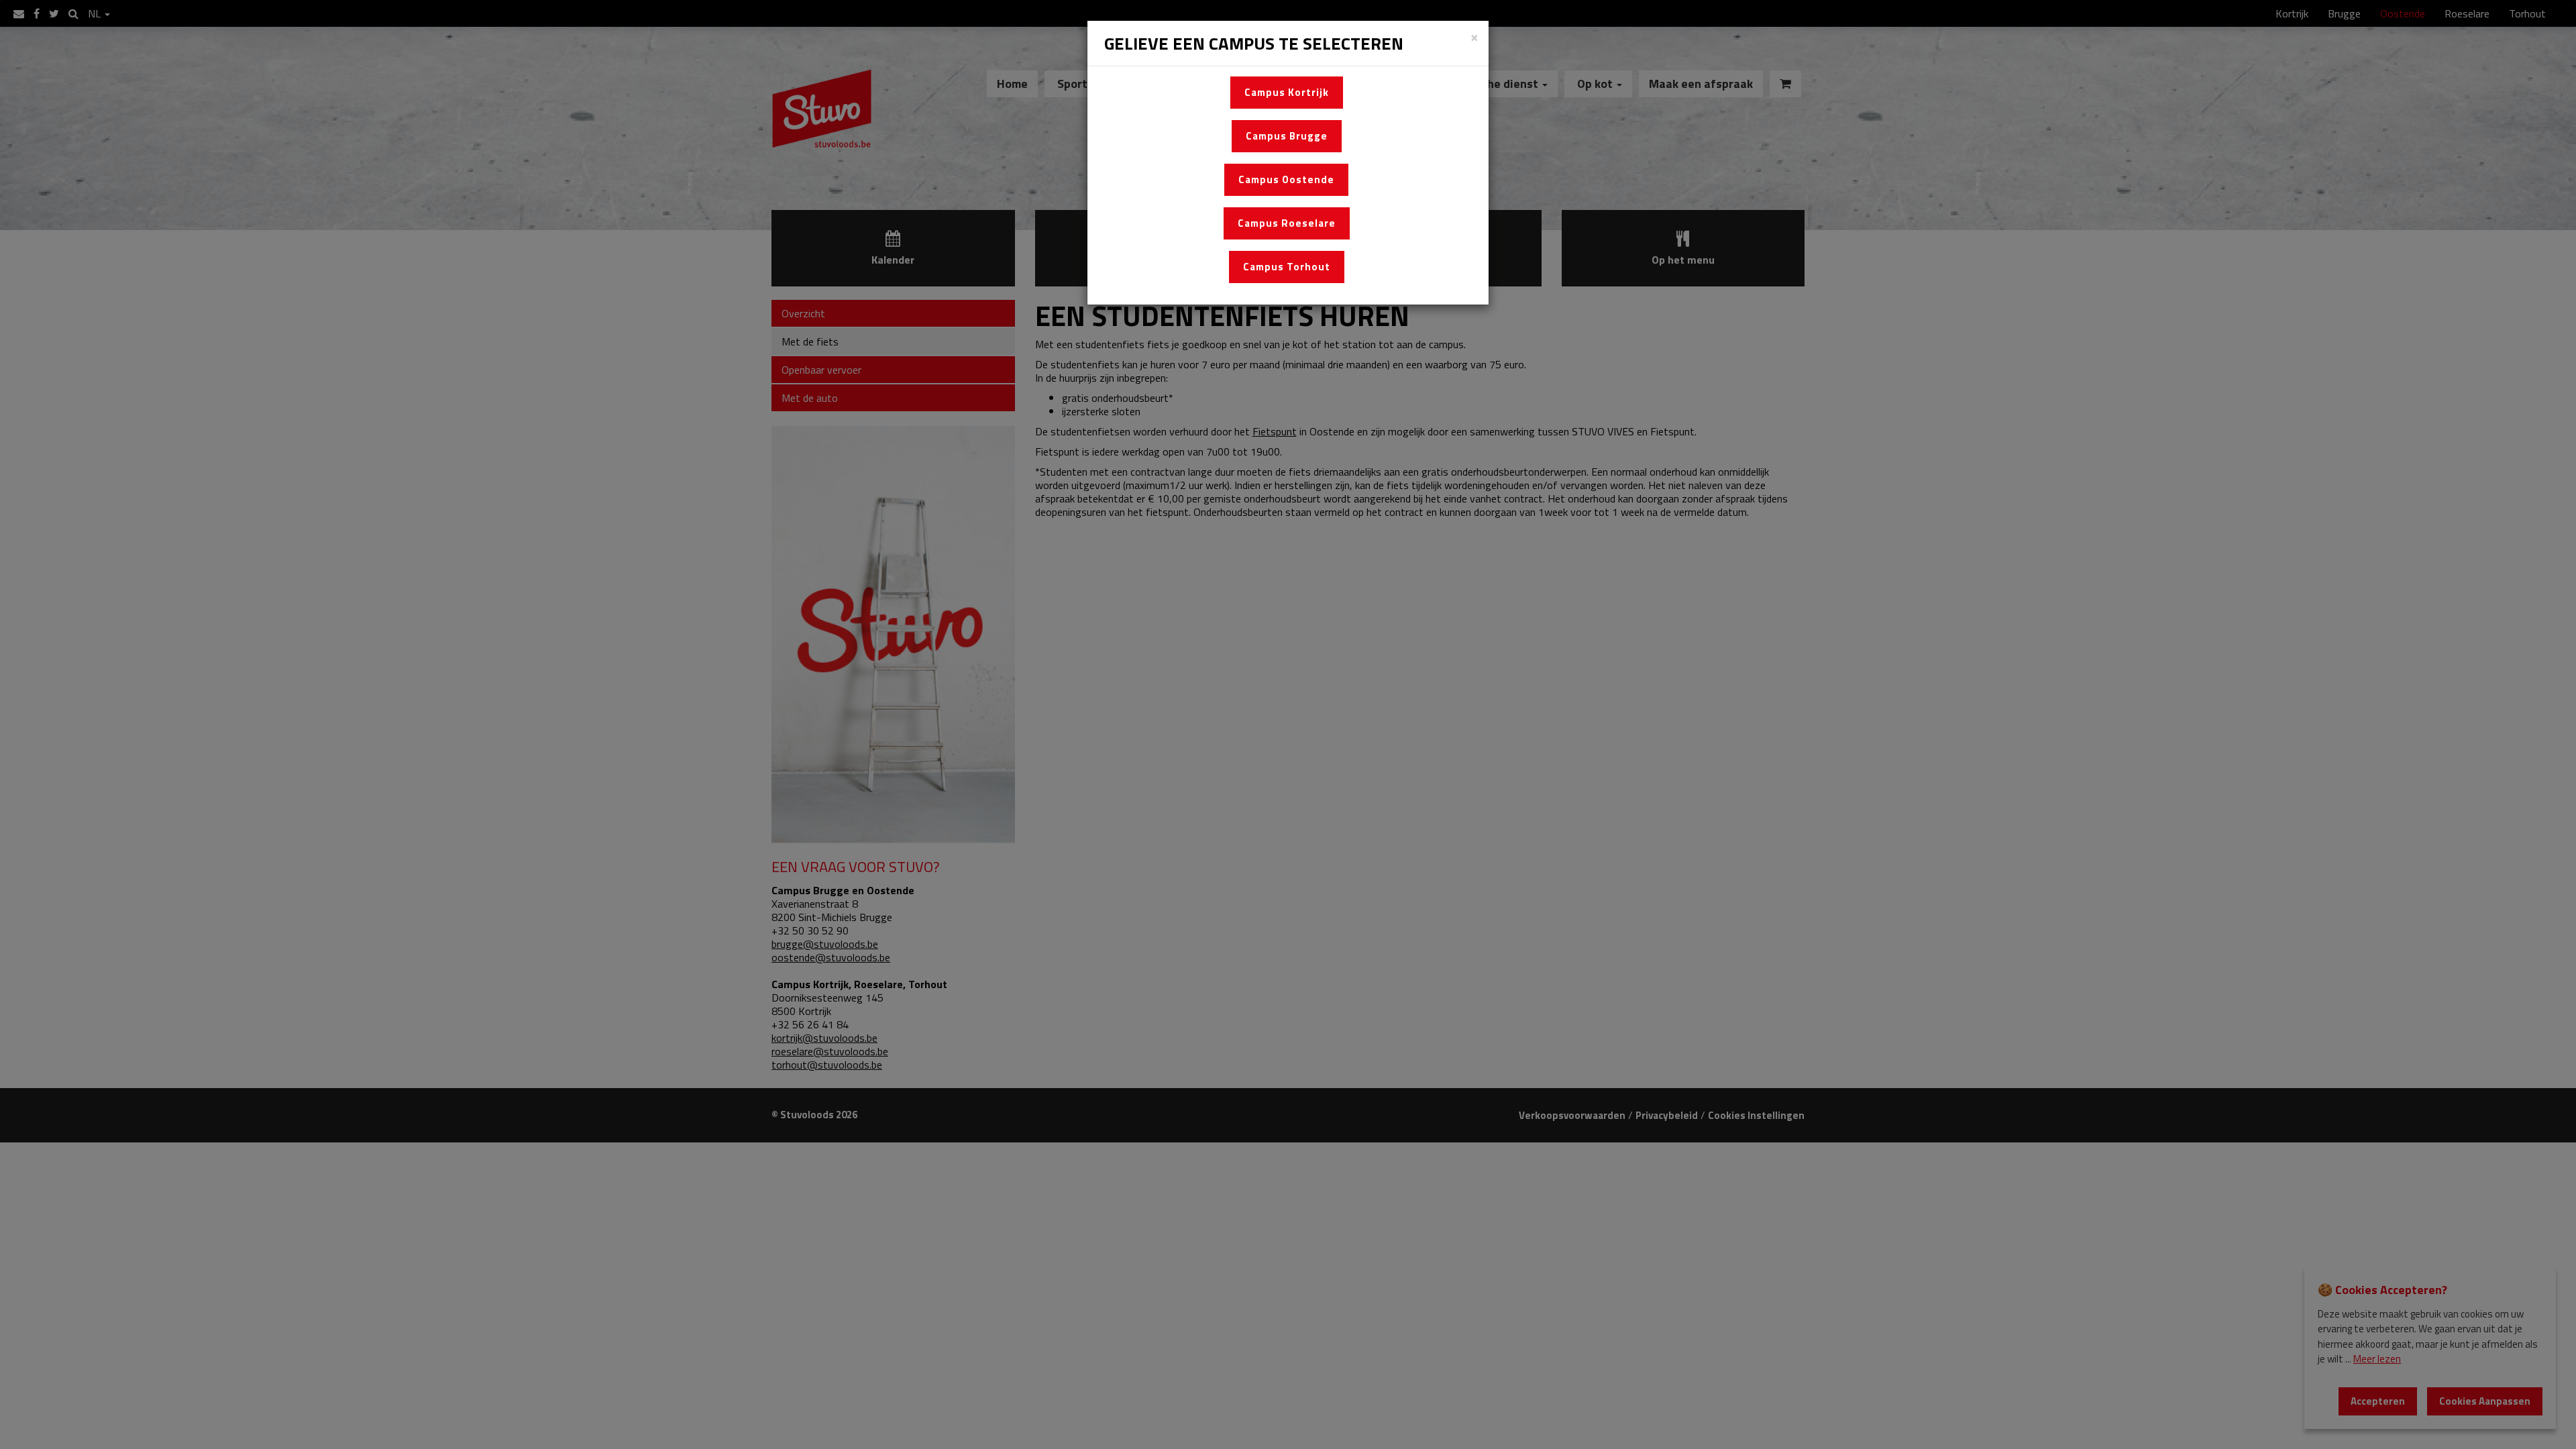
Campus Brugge (1287, 136)
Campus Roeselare (1287, 223)
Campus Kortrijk (1287, 92)
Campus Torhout (1287, 267)
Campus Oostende (1286, 179)
